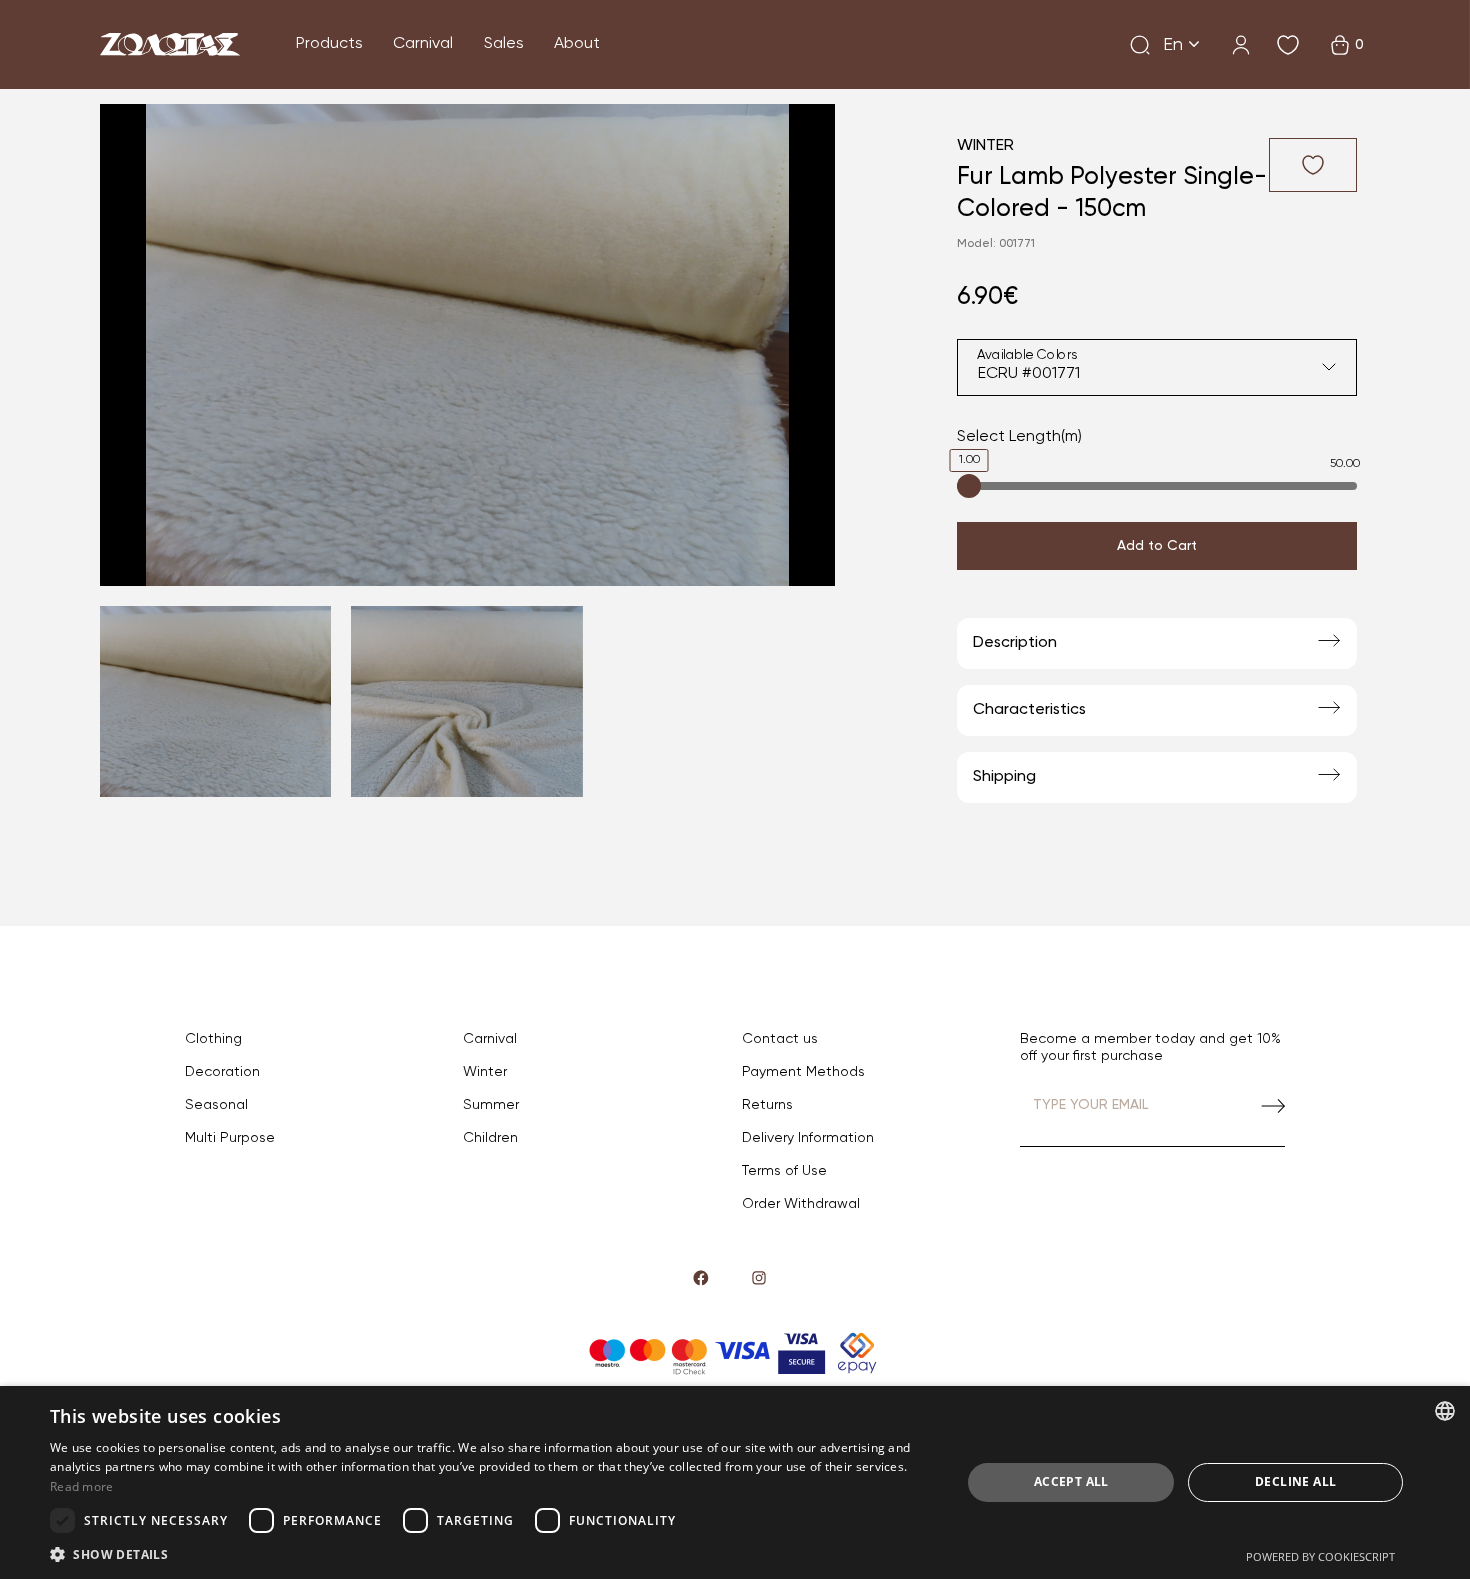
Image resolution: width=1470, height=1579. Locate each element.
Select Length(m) (1019, 437)
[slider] (969, 486)
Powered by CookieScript (1320, 1556)
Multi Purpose (230, 1138)
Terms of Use (784, 1171)
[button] (492, 1554)
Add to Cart (1157, 546)
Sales (504, 44)
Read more (82, 1486)
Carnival (423, 44)
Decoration (222, 1072)
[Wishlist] (1288, 45)
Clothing (213, 1039)
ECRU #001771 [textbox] (1029, 374)
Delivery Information (808, 1138)
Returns (767, 1105)
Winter (985, 146)
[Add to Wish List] (1313, 165)
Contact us (780, 1039)
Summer (491, 1105)
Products (329, 44)
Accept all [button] (1071, 1481)
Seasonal (216, 1105)
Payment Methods (803, 1072)
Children (490, 1138)
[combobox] (1157, 367)
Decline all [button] (1295, 1481)
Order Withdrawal (801, 1204)
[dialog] (735, 1482)
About (577, 44)
